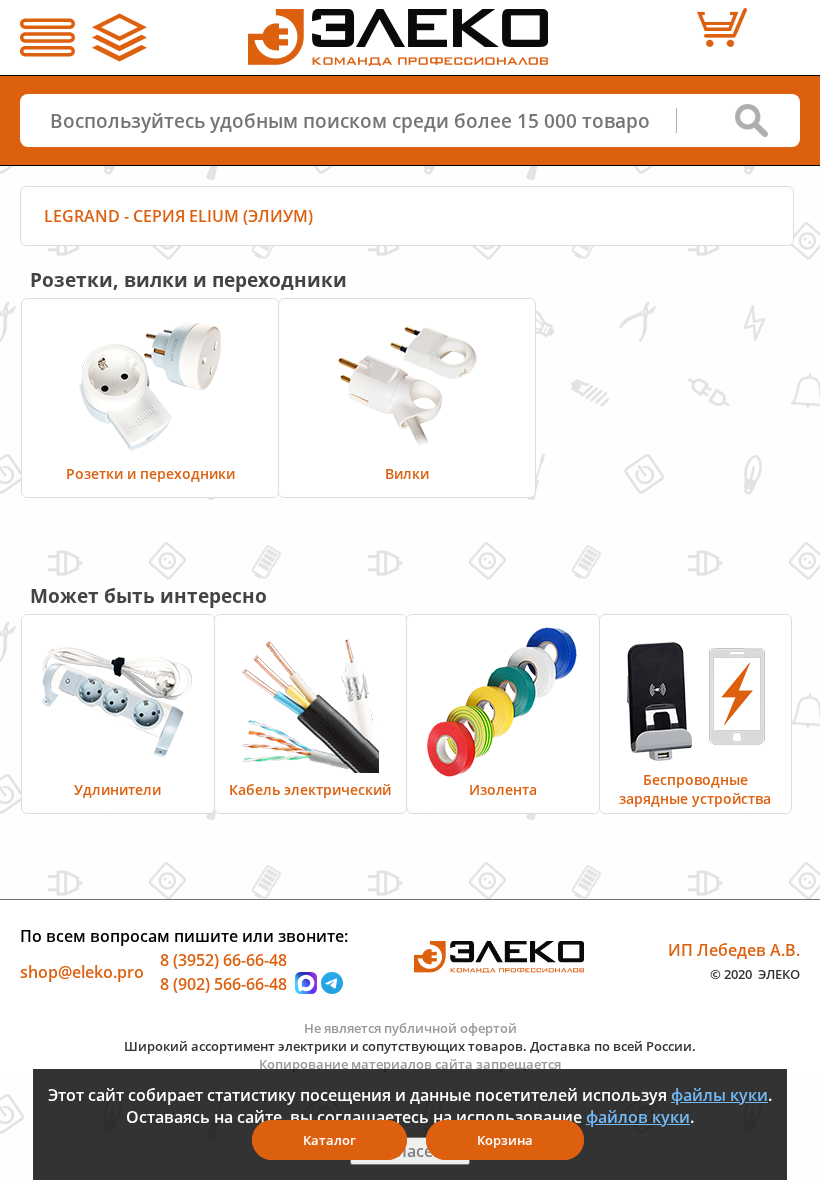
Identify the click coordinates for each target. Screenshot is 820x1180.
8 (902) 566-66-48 (223, 983)
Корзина (505, 1140)
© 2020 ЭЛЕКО (755, 973)
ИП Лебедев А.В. (734, 950)
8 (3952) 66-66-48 (223, 960)
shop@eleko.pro (82, 972)
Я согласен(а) (410, 1151)
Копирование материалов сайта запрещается (410, 1064)
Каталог (329, 1140)
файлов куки (638, 1117)
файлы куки (719, 1095)
